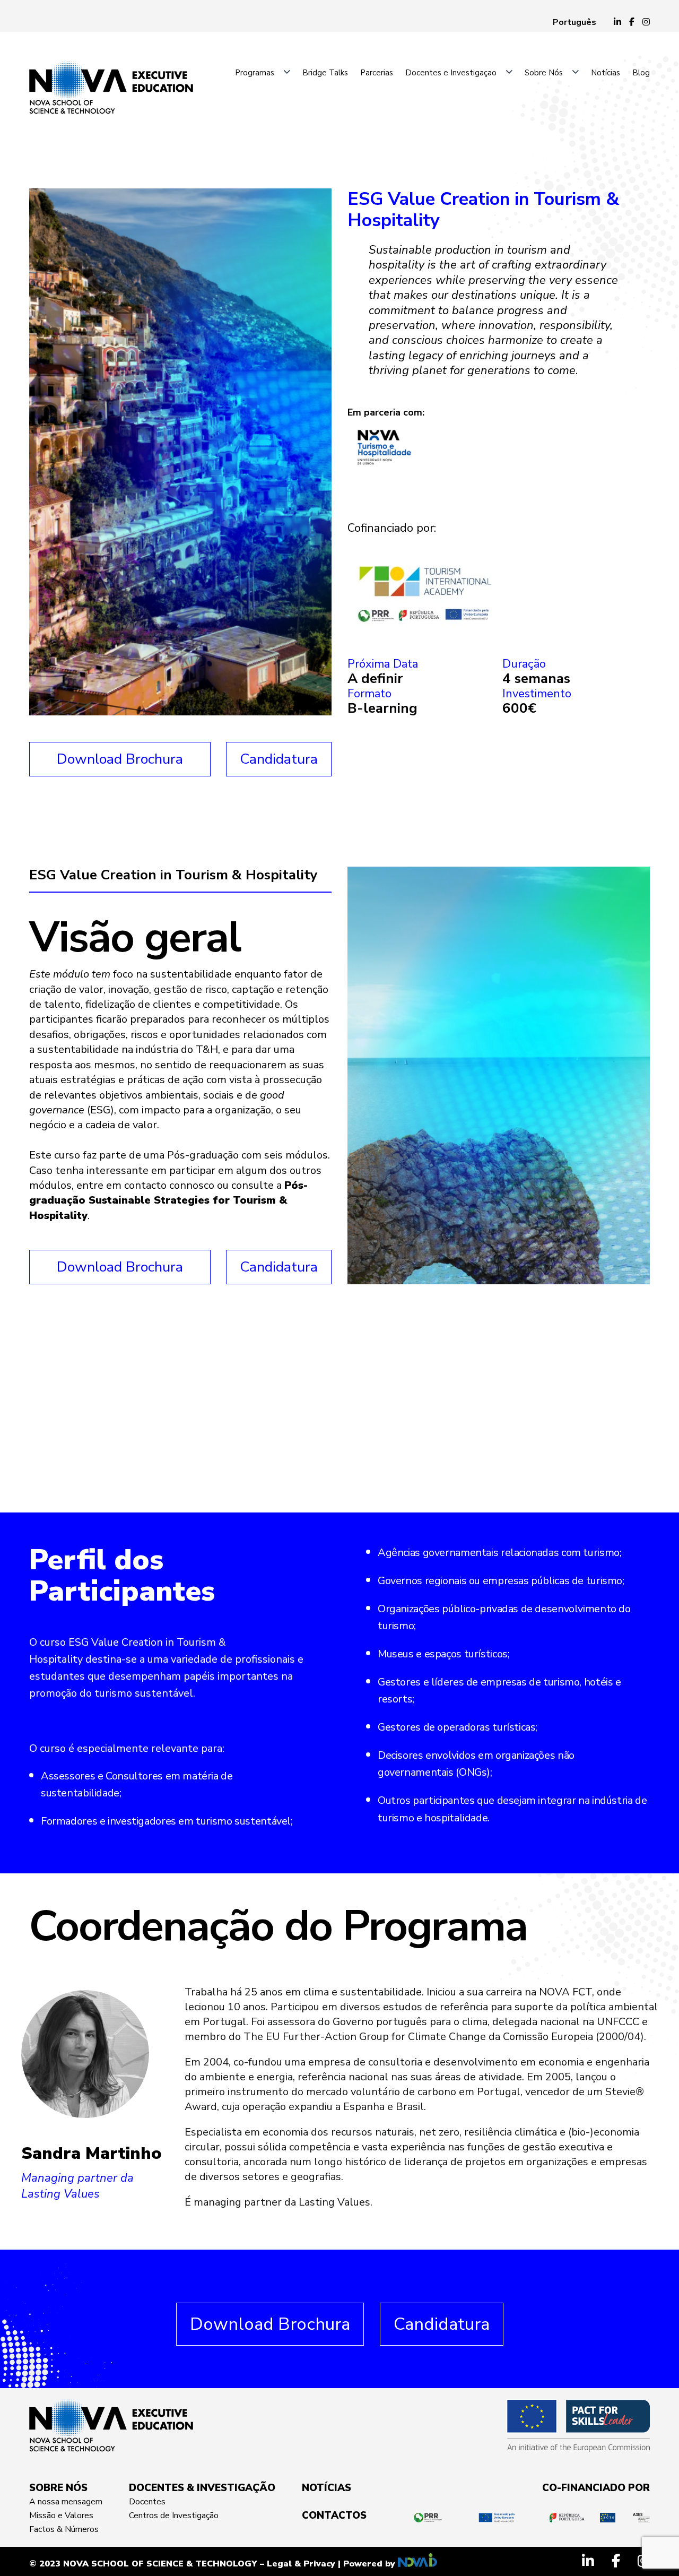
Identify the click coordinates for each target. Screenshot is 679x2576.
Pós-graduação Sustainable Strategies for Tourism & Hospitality (168, 1200)
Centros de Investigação (174, 2516)
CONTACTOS (334, 2516)
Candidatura (279, 759)
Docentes (147, 2502)
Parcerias (377, 73)
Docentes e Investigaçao (451, 73)
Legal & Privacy (301, 2564)
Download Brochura (120, 759)
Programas (255, 73)
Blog (641, 73)
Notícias (606, 73)
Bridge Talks (325, 73)
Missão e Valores (61, 2516)
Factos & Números (64, 2529)
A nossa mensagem (66, 2502)
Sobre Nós (544, 73)
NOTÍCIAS (327, 2488)
